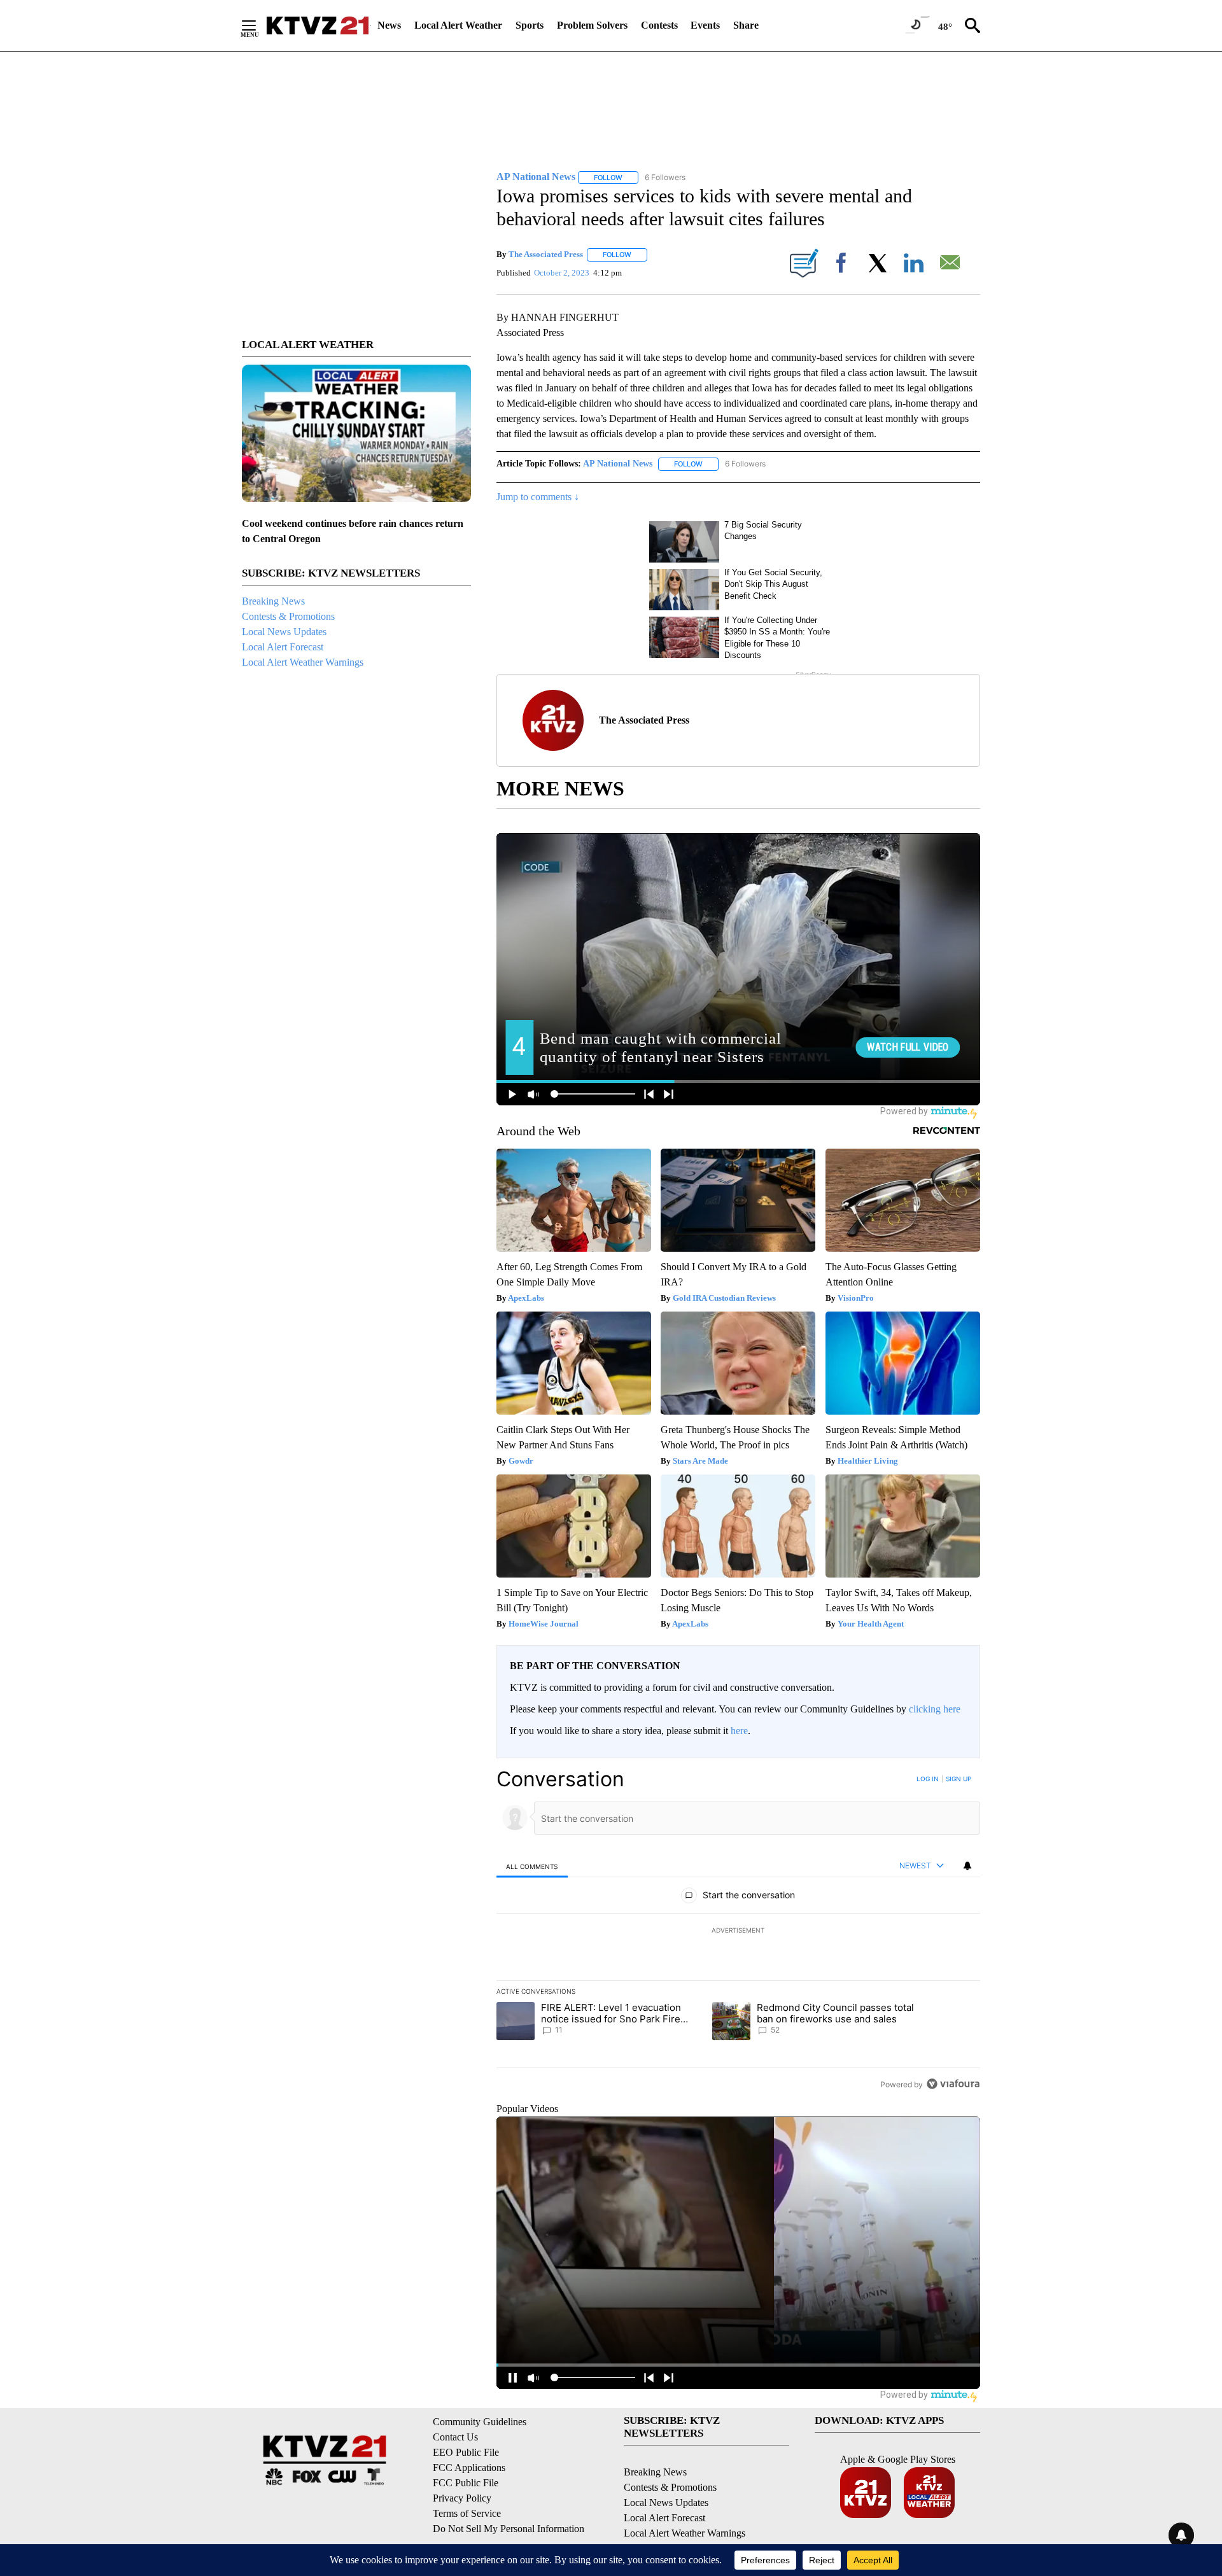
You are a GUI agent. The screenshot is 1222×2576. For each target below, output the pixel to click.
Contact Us (455, 2437)
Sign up (959, 1779)
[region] (738, 1931)
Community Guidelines (480, 2422)
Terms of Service (467, 2513)
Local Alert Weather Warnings (303, 662)
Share (746, 25)
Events (705, 25)
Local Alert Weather (458, 25)
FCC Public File (466, 2483)
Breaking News (273, 601)
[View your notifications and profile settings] (967, 1866)
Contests (659, 25)
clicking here (935, 1709)
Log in (928, 1779)
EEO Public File (466, 2452)
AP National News (618, 464)
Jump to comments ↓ (538, 497)
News (389, 25)
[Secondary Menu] (258, 25)
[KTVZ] (318, 25)
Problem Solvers (592, 25)
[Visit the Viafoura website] (953, 2084)
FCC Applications (469, 2467)
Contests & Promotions (288, 616)
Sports (530, 25)
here (739, 1731)
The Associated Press (546, 254)
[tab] (532, 1866)
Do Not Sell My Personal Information (509, 2529)
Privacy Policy (462, 2498)
